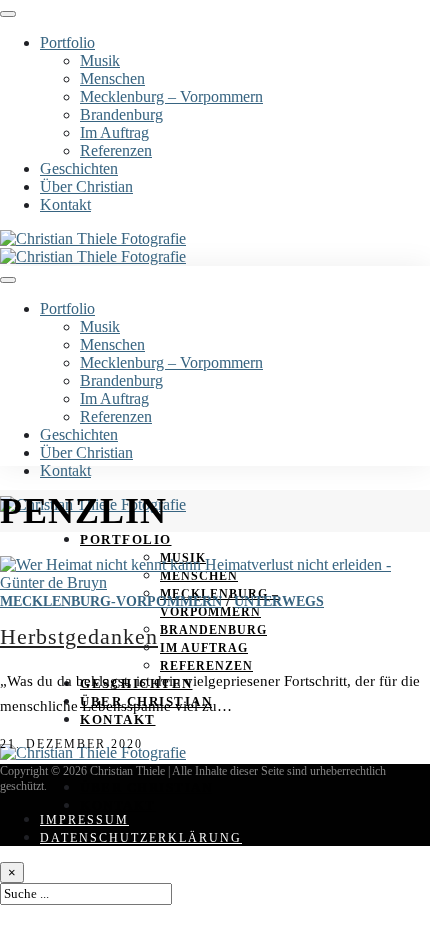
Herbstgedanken (79, 636)
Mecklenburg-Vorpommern (111, 601)
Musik (100, 60)
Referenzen (116, 150)
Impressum (84, 820)
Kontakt (65, 204)
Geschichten (79, 168)
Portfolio (67, 42)
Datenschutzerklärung (141, 838)
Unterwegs (279, 601)
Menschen (112, 78)
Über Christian (86, 186)
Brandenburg (121, 114)
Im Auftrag (114, 132)
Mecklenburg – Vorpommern (171, 96)
